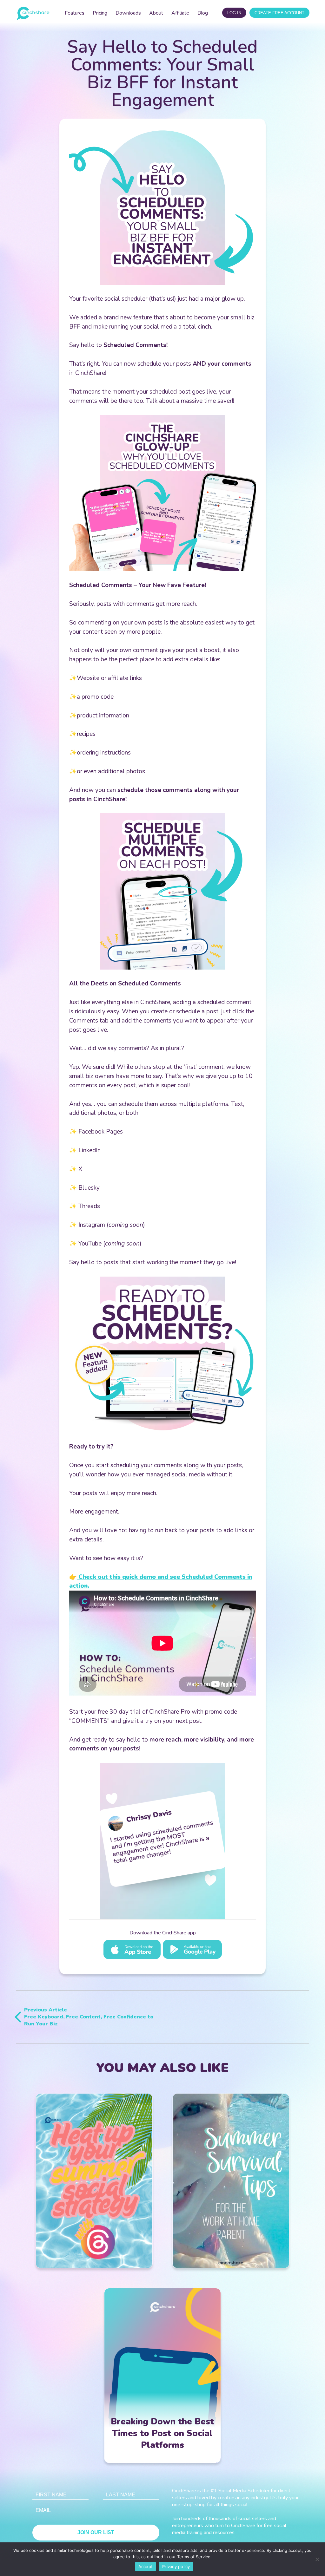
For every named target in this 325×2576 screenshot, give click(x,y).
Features (75, 13)
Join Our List (96, 2532)
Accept (146, 2566)
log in (234, 13)
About (156, 13)
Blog (203, 13)
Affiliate (180, 13)
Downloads (128, 13)
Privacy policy (176, 2566)
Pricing (100, 13)
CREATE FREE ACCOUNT (279, 13)
